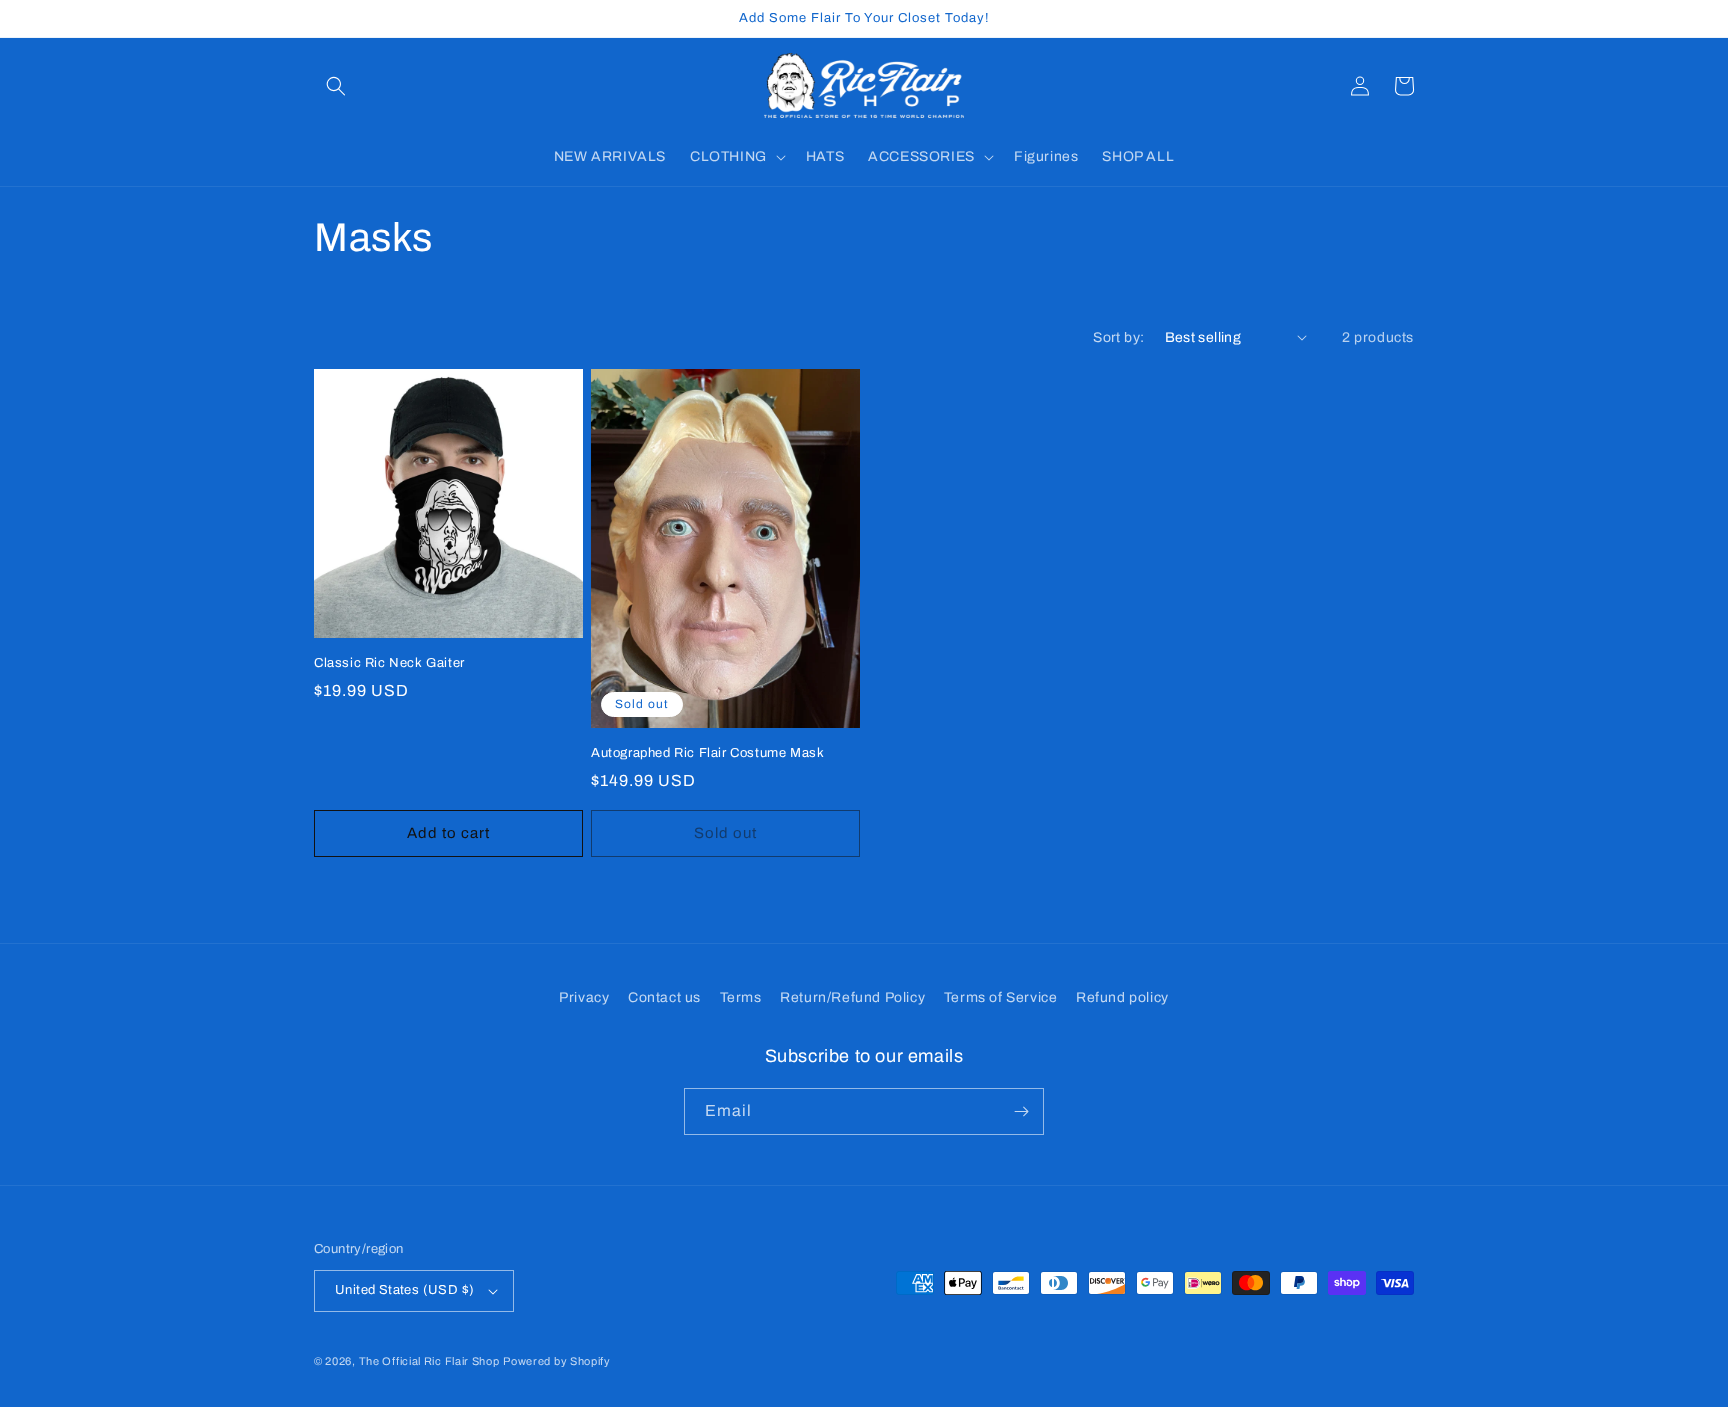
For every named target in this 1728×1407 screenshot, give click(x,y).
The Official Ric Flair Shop (429, 1361)
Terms (741, 997)
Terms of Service (1001, 997)
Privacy (584, 997)
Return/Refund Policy (852, 997)
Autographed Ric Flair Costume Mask (707, 753)
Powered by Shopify (557, 1361)
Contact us (664, 997)
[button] (336, 86)
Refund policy (1122, 997)
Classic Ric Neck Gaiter (389, 663)
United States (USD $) (404, 1290)
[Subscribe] (1021, 1111)
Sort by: (1118, 337)
